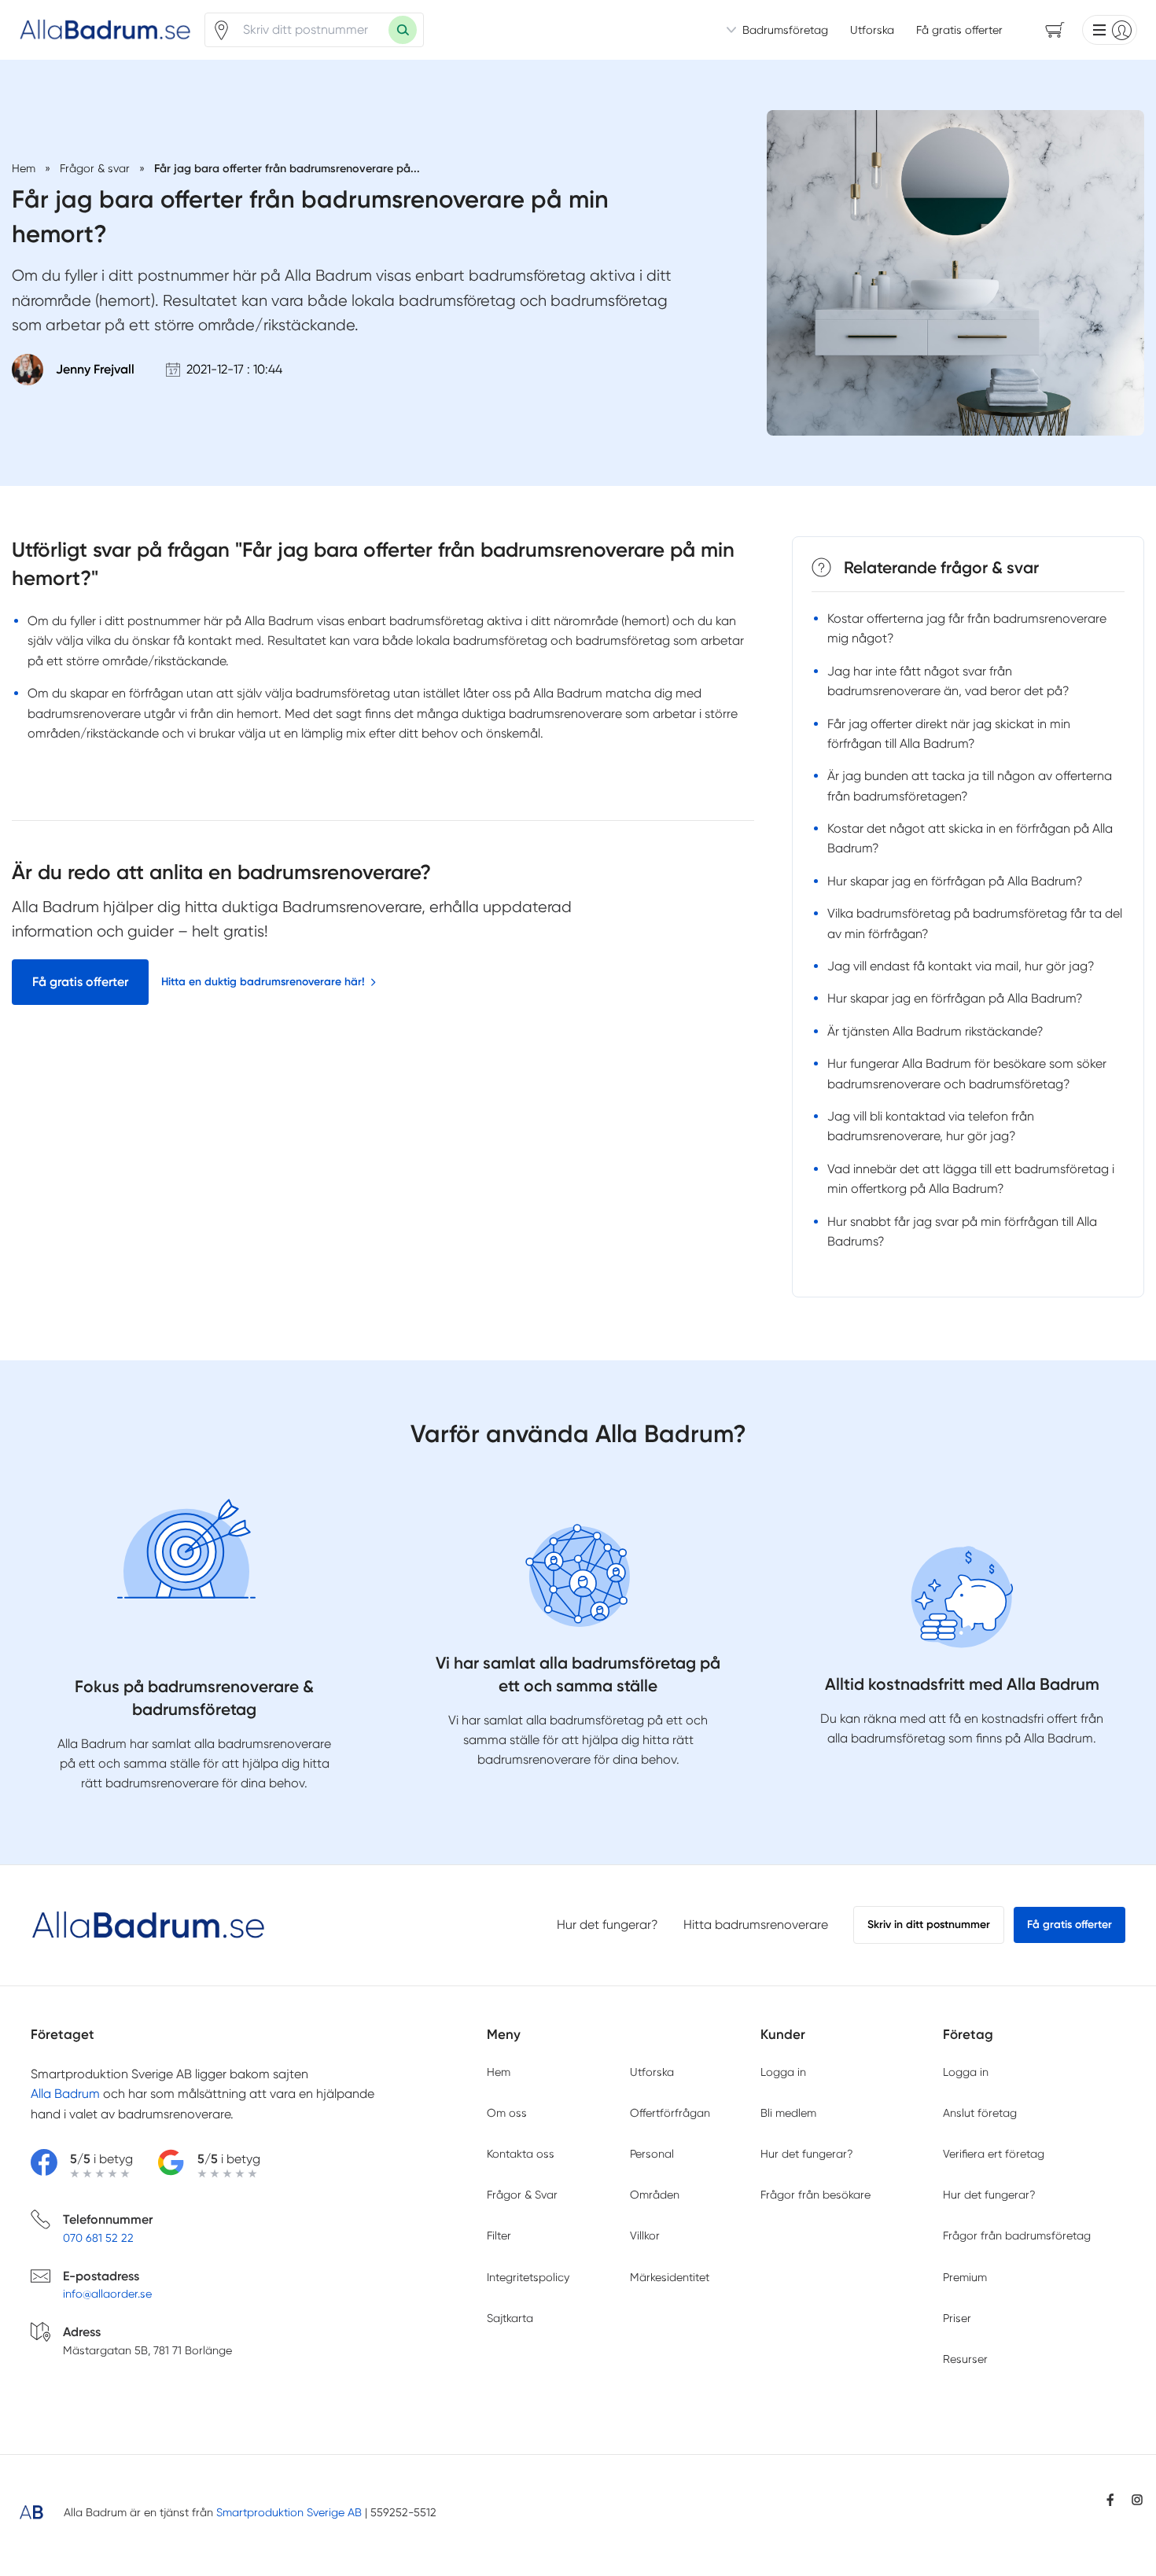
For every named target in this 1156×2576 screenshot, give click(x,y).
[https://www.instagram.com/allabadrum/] (1137, 2500)
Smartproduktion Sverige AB (289, 2512)
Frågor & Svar (522, 2195)
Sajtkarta (510, 2318)
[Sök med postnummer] (403, 30)
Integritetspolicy (528, 2277)
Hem (499, 2072)
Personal (652, 2154)
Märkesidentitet (670, 2277)
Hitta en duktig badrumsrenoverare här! (263, 982)
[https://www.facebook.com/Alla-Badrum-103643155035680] (1110, 2500)
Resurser (965, 2359)
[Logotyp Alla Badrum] (149, 1925)
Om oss (507, 2113)
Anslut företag (980, 2113)
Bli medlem (788, 2113)
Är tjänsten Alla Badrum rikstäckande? (935, 1031)
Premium (965, 2277)
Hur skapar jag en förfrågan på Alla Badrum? (955, 881)
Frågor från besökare (815, 2195)
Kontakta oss (521, 2154)
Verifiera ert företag (994, 2154)
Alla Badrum (65, 2094)
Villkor (645, 2236)
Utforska (872, 30)
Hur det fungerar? (607, 1925)
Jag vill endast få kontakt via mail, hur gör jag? (961, 966)
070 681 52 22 (98, 2238)
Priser (957, 2318)
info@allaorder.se (107, 2294)
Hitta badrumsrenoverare (756, 1925)
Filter (499, 2236)
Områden (655, 2195)
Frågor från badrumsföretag (1017, 2236)
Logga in (783, 2072)
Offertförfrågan (670, 2113)
